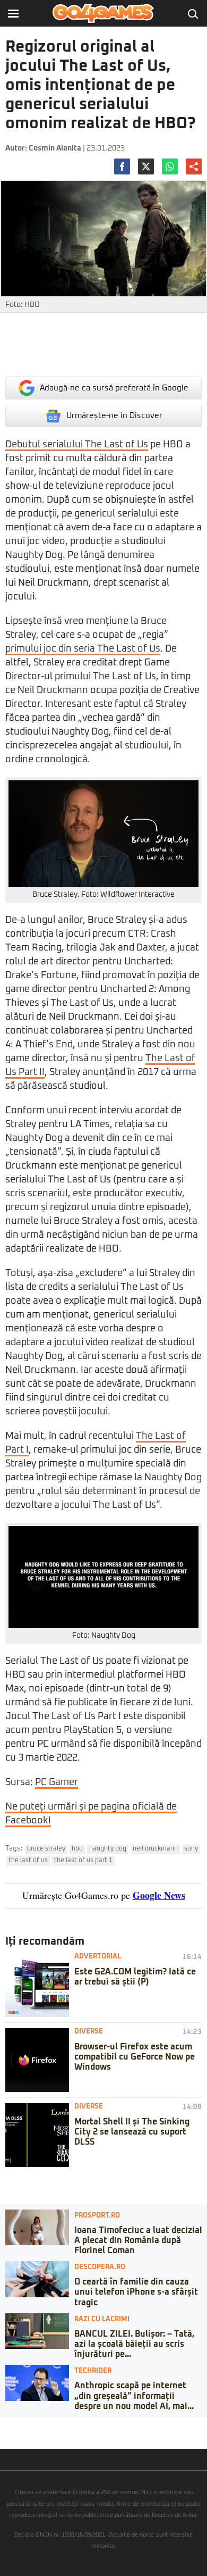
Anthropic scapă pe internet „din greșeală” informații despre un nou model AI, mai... (134, 2396)
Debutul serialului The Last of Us (77, 445)
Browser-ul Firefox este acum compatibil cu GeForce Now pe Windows (135, 2057)
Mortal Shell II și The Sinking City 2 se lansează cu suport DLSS (132, 2132)
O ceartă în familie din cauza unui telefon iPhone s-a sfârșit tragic (136, 2292)
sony (191, 1849)
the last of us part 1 (83, 1861)
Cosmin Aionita (55, 148)
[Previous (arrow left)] (3, 2436)
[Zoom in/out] (29, 2425)
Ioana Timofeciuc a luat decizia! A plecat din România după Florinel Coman (138, 2240)
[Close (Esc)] (3, 2425)
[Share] (12, 2425)
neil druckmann (155, 1849)
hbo (77, 1849)
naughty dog (108, 1849)
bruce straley (46, 1849)
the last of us (28, 1861)
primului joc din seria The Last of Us (83, 649)
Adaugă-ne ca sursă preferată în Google (114, 388)
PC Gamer (57, 1782)
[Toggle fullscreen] (20, 2425)
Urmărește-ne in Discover (114, 416)
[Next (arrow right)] (12, 2436)
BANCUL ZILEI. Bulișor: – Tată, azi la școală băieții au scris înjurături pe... (134, 2344)
